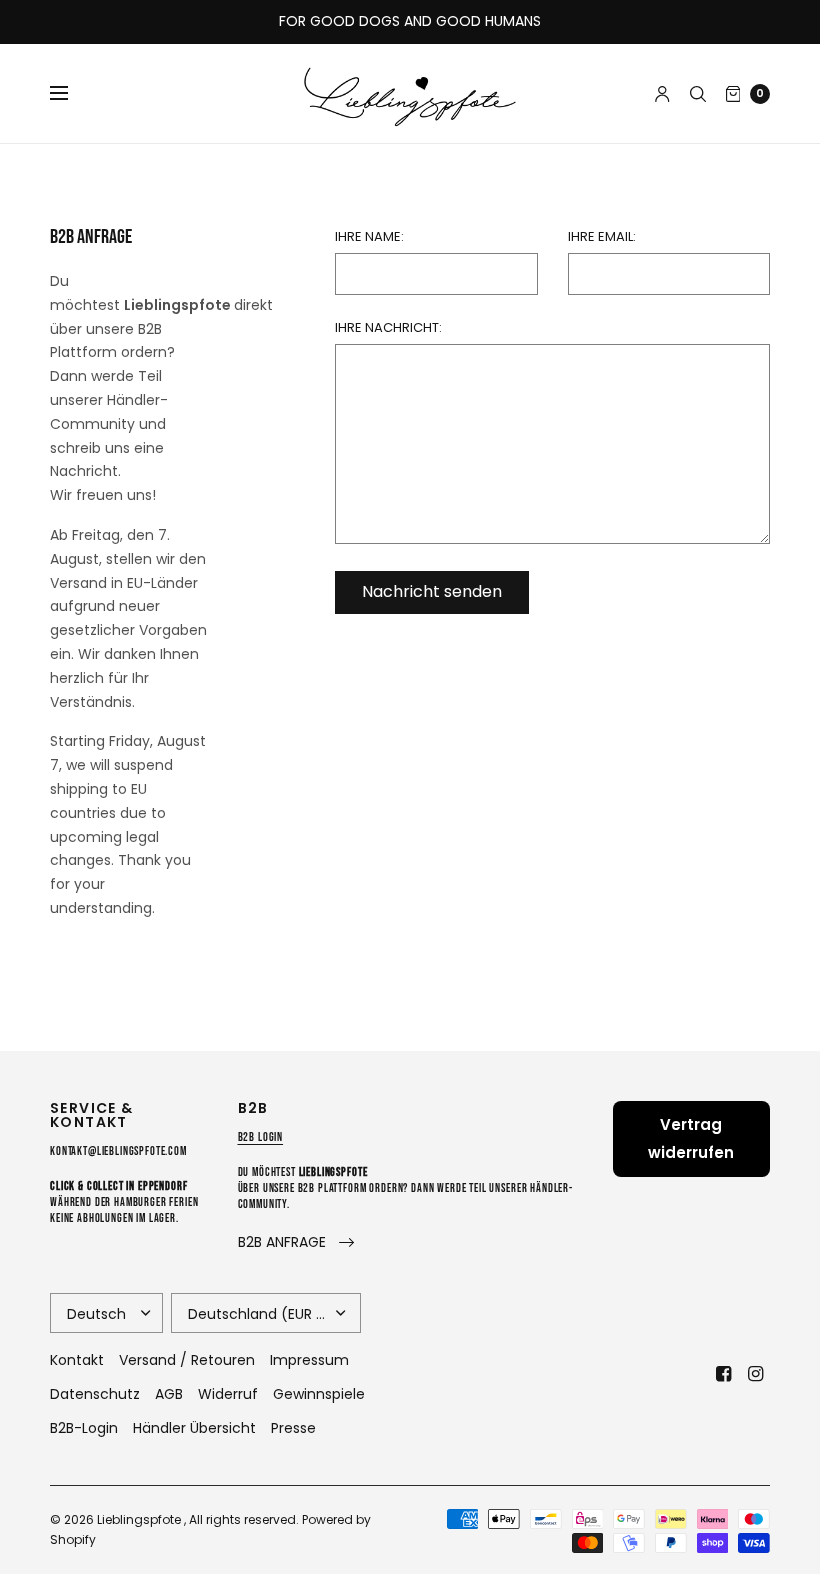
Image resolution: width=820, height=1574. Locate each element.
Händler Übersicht (194, 1428)
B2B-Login (84, 1428)
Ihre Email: (602, 236)
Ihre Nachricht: (388, 327)
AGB (169, 1394)
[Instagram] (756, 1374)
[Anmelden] (662, 94)
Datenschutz (95, 1394)
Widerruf (228, 1394)
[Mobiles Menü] (72, 94)
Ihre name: (369, 236)
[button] (296, 1242)
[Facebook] (724, 1374)
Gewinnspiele (319, 1394)
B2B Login (261, 1137)
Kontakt (77, 1360)
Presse (293, 1428)
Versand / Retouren (187, 1360)
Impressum (309, 1360)
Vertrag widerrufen (691, 1138)
